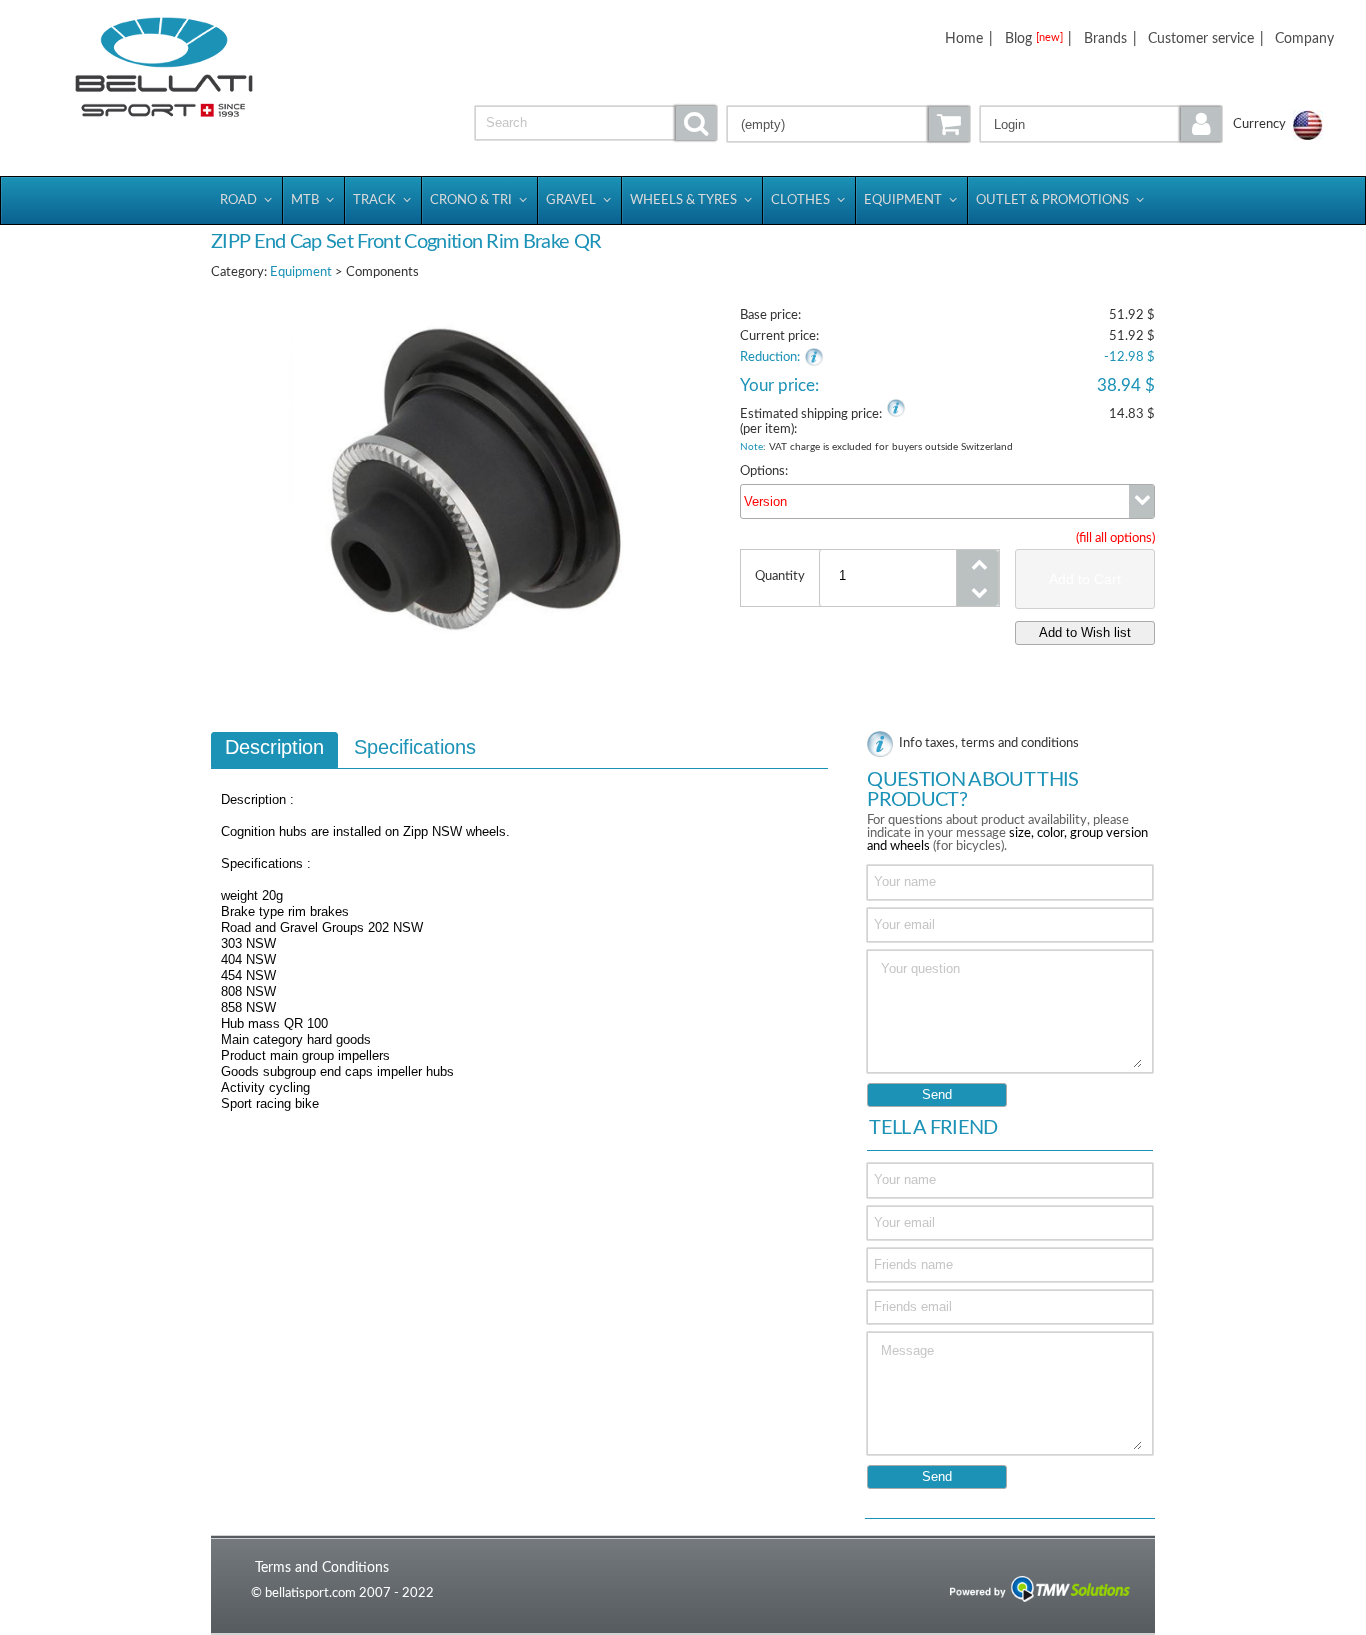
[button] (1101, 124)
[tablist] (519, 931)
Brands (1105, 38)
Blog (1034, 38)
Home (964, 38)
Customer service (1201, 38)
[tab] (274, 750)
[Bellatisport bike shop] (164, 67)
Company (1304, 38)
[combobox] (947, 501)
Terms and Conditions (322, 1567)
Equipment (301, 272)
